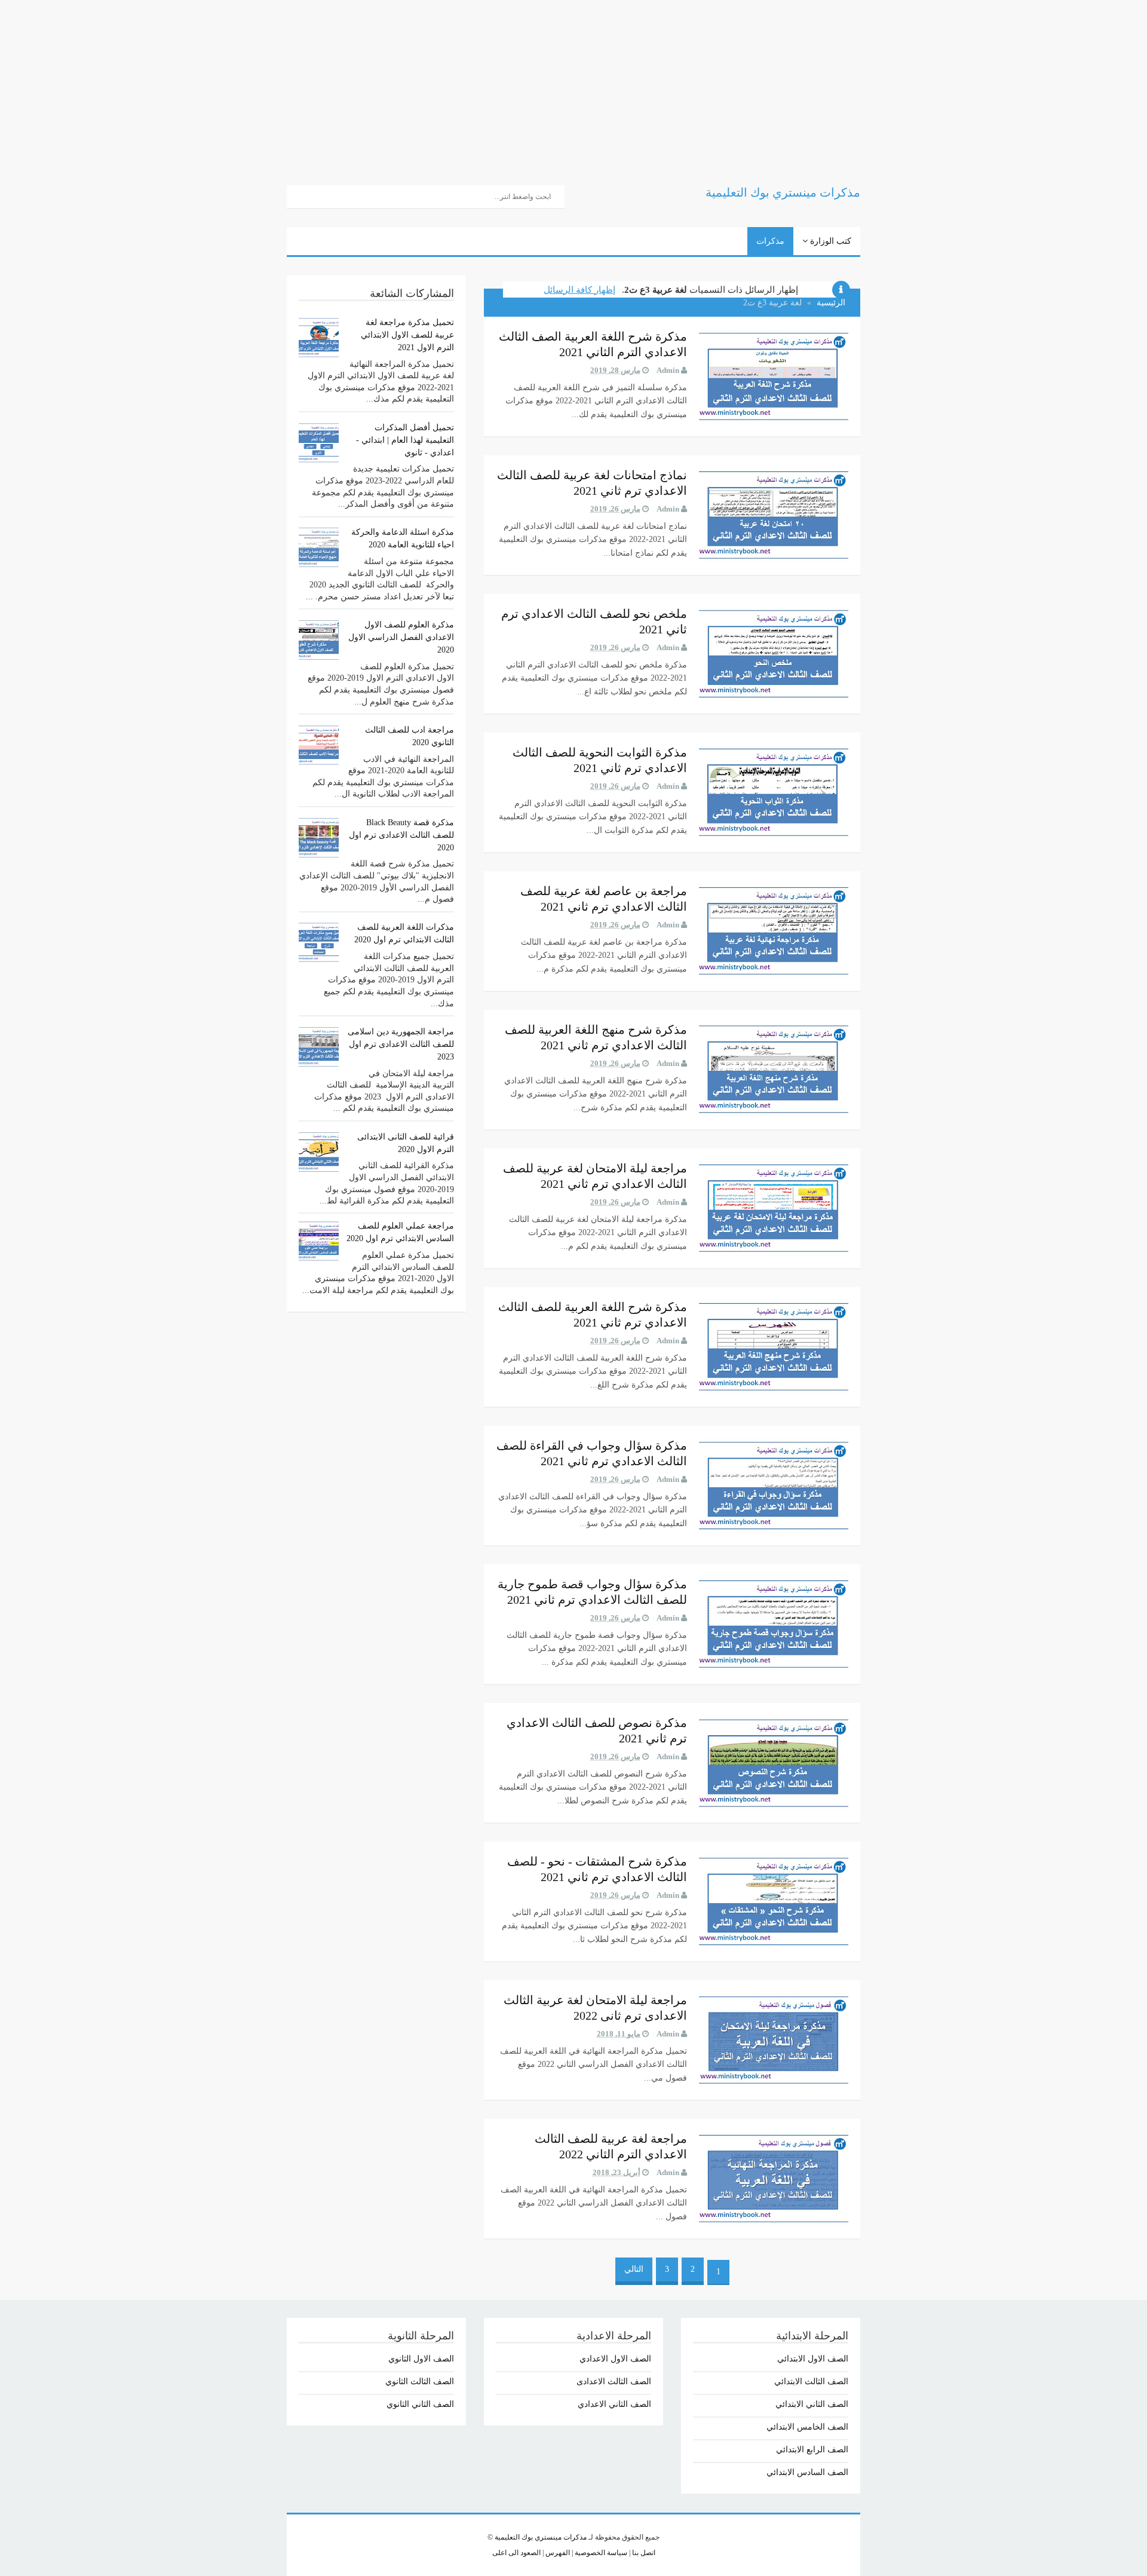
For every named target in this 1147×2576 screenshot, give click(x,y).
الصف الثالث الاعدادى (614, 2382)
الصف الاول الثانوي (421, 2359)
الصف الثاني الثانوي (420, 2404)
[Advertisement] (789, 84)
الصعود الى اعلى (516, 2553)
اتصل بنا (643, 2553)
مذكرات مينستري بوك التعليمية (541, 2537)
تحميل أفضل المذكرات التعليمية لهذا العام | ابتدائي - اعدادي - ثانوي (405, 440)
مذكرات (770, 241)
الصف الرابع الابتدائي (812, 2450)
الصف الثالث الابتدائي (811, 2382)
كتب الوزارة (829, 241)
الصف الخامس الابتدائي (807, 2427)
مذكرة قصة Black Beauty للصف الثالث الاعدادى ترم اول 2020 (401, 835)
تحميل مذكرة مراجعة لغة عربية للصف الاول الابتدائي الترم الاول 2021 (407, 335)
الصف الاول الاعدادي (615, 2359)
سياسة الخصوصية (600, 2553)
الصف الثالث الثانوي (420, 2382)
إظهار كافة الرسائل (579, 290)
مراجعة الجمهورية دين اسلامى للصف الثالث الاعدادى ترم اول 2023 (401, 1044)
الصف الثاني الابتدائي (812, 2404)
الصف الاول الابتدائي (813, 2359)
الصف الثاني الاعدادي (614, 2404)
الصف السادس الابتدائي (807, 2472)
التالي (634, 2269)
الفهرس (557, 2553)
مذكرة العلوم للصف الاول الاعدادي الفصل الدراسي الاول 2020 (401, 637)
